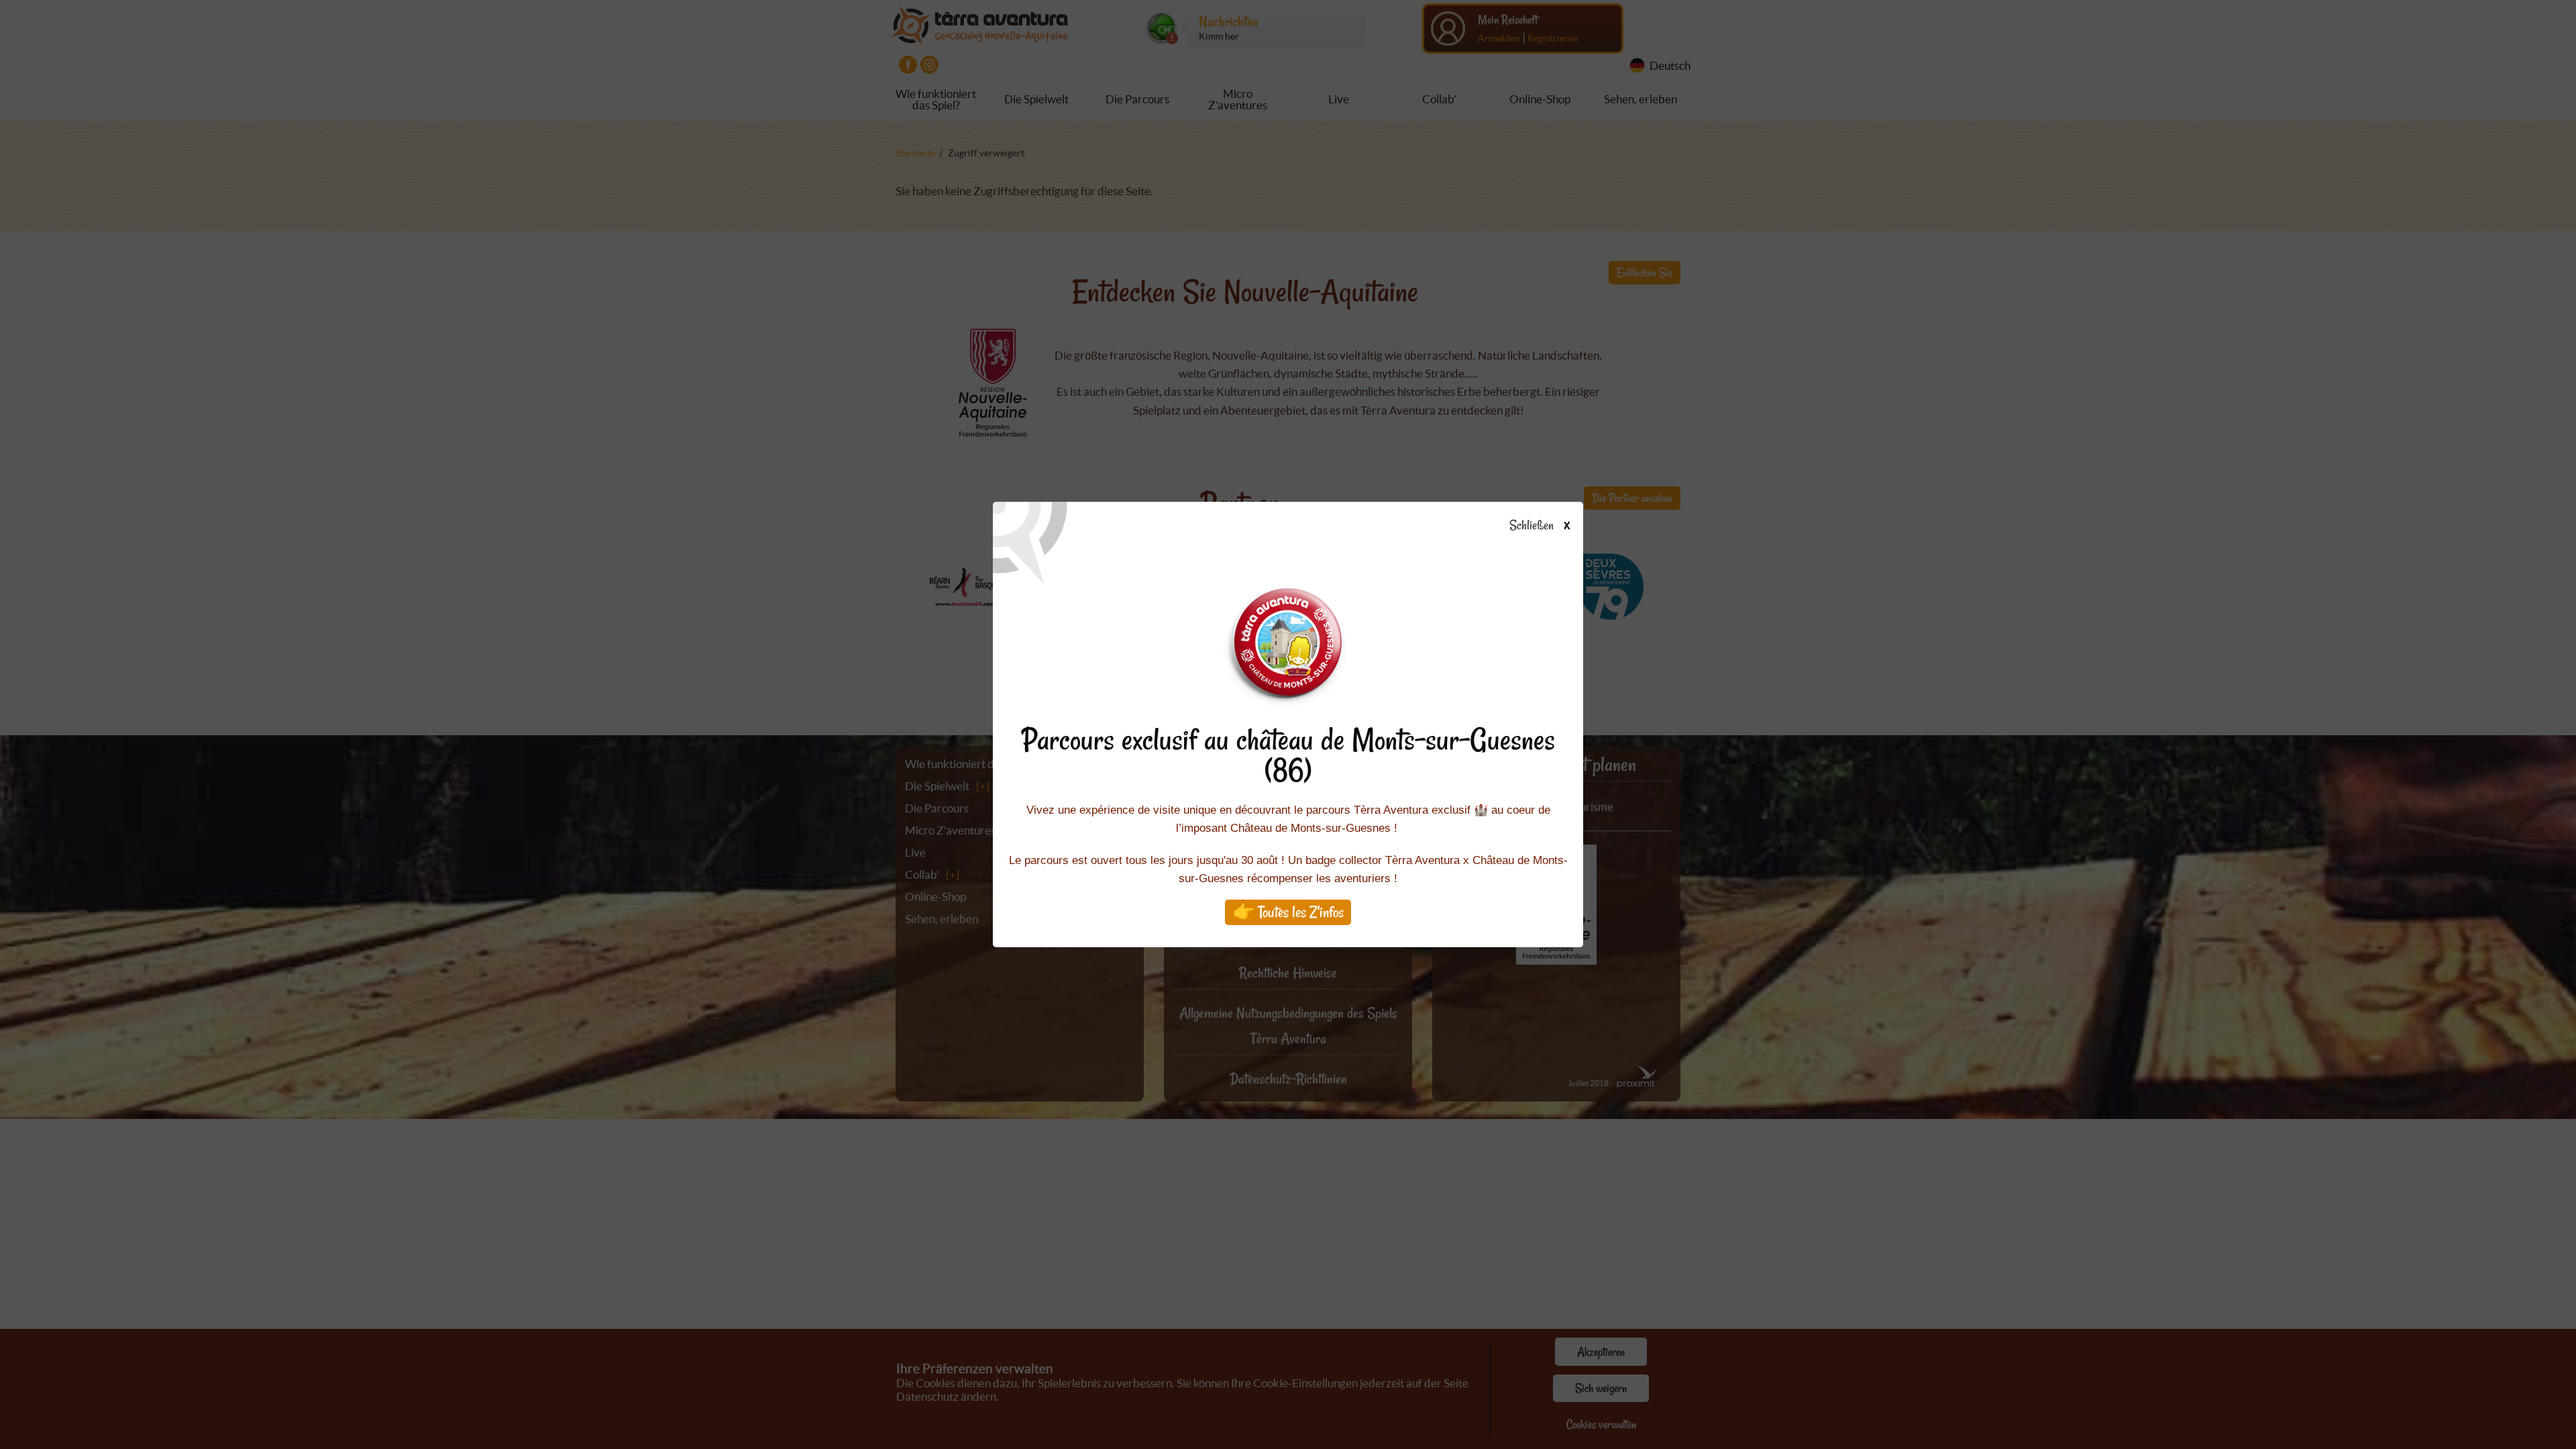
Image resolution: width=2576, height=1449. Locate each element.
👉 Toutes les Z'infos (1288, 912)
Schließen (1539, 526)
